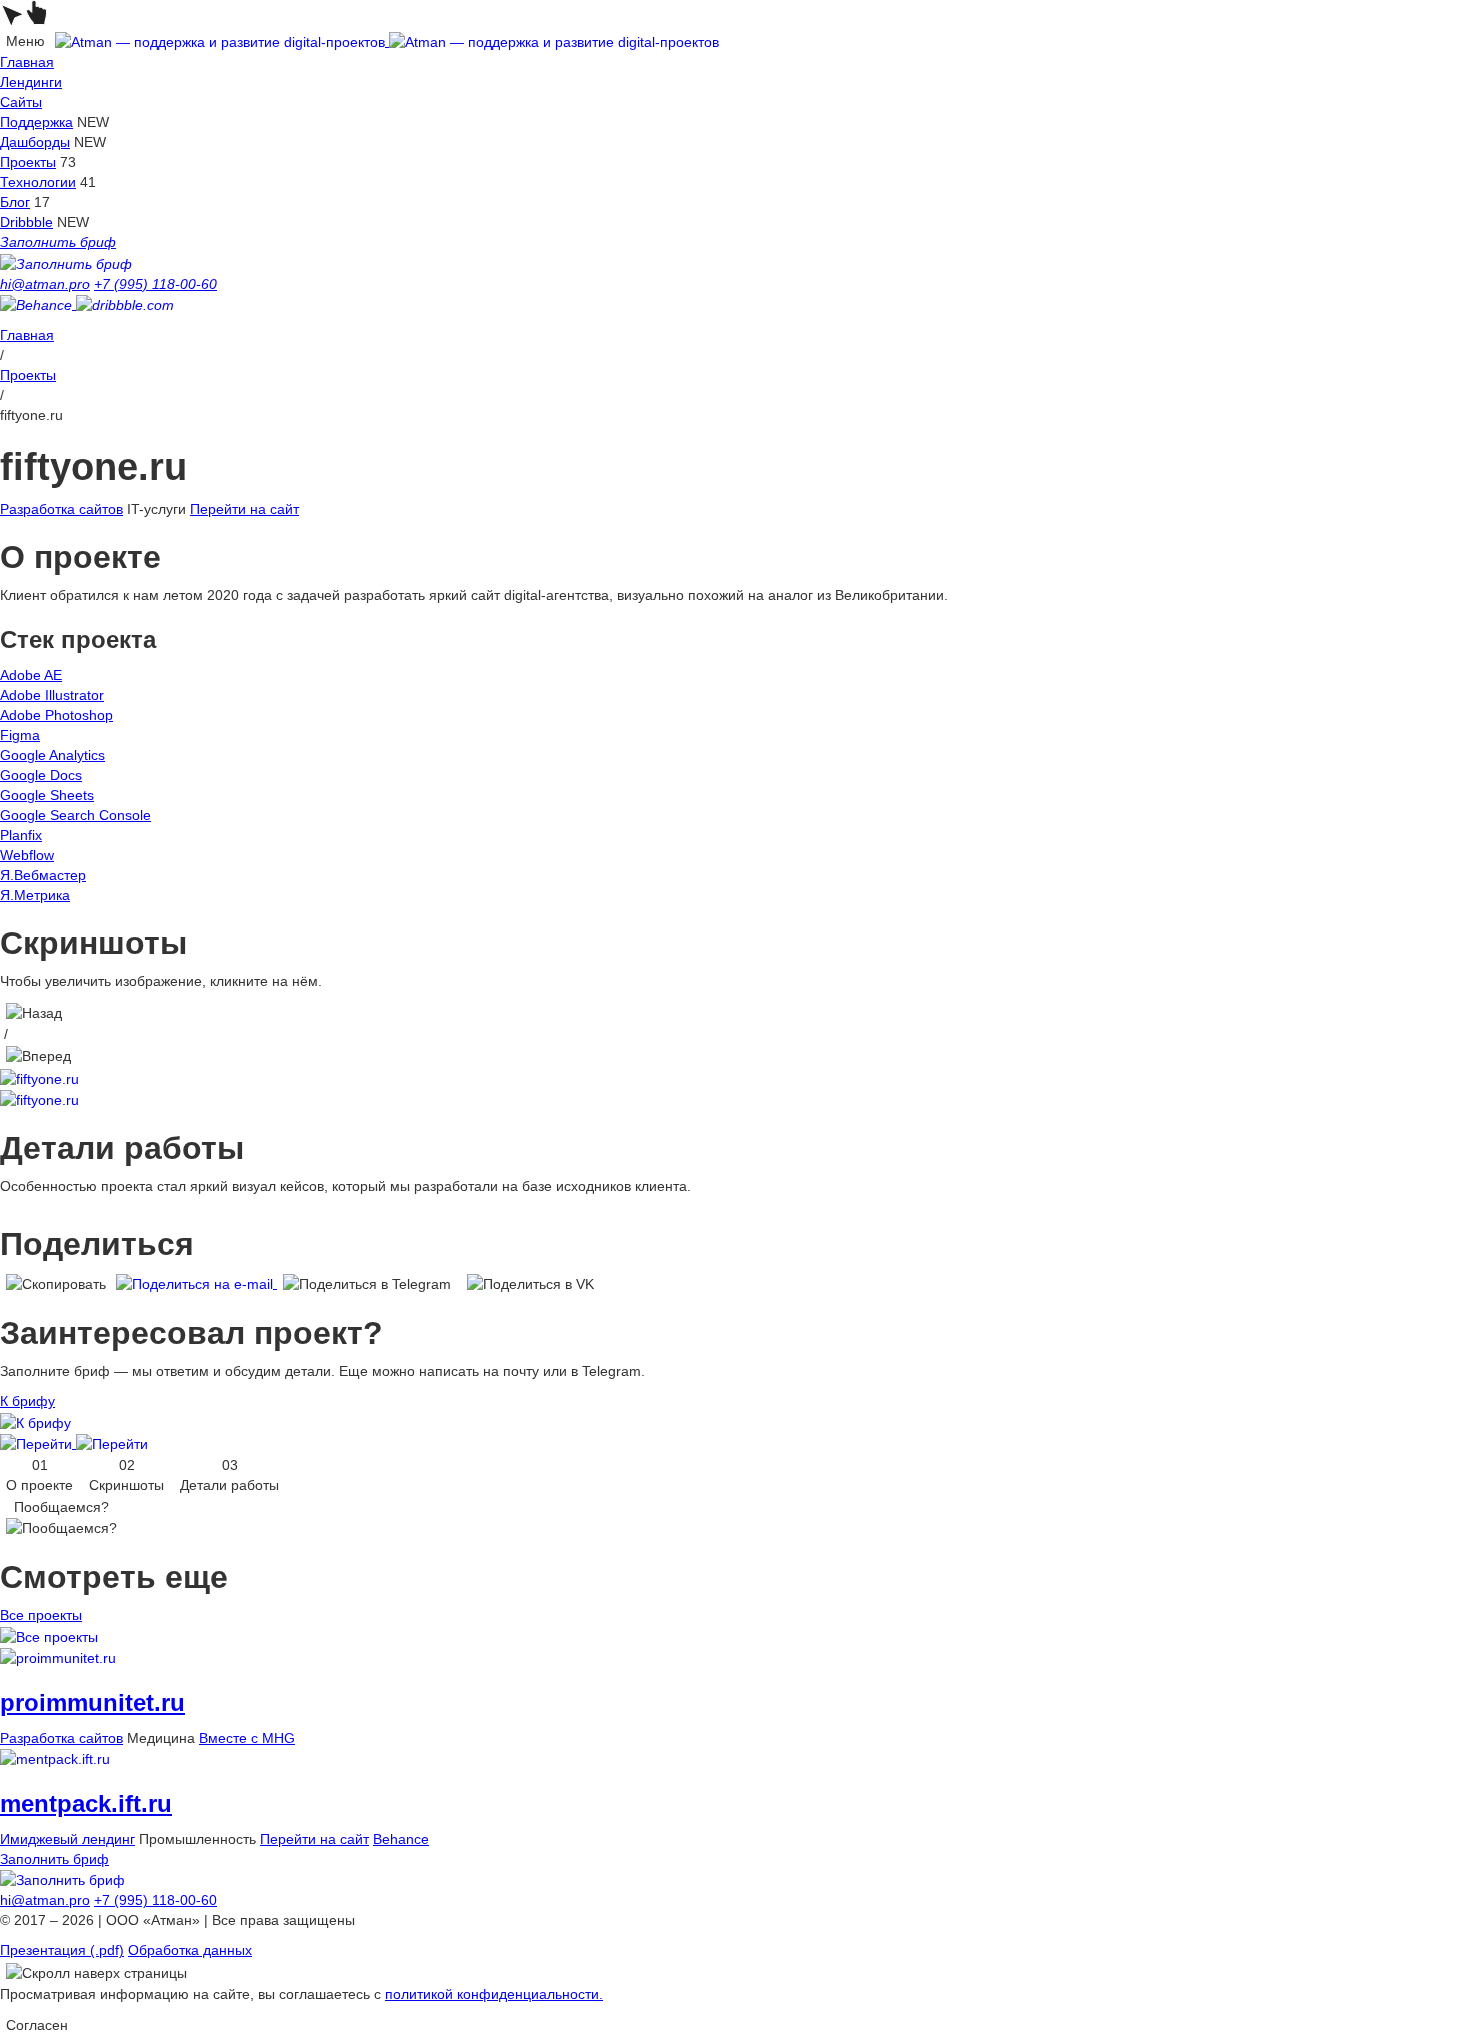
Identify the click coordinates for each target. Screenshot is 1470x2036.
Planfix (21, 835)
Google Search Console (75, 815)
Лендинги (31, 82)
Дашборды (35, 142)
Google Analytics (52, 755)
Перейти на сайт (244, 509)
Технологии (38, 182)
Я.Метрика (35, 895)
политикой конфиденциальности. (494, 1994)
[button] (34, 1012)
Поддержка (36, 122)
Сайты (21, 102)
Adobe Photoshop (56, 715)
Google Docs (41, 775)
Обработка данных (190, 1950)
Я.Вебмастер (43, 875)
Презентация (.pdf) (62, 1950)
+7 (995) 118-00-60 (155, 284)
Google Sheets (47, 795)
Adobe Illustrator (52, 695)
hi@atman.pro (45, 284)
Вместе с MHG (247, 1738)
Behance (401, 1839)
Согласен (37, 2025)
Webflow (27, 855)
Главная (27, 62)
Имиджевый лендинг (67, 1839)
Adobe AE (31, 675)
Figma (20, 735)
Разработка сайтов (61, 509)
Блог (15, 202)
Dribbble (26, 222)
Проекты (28, 162)
